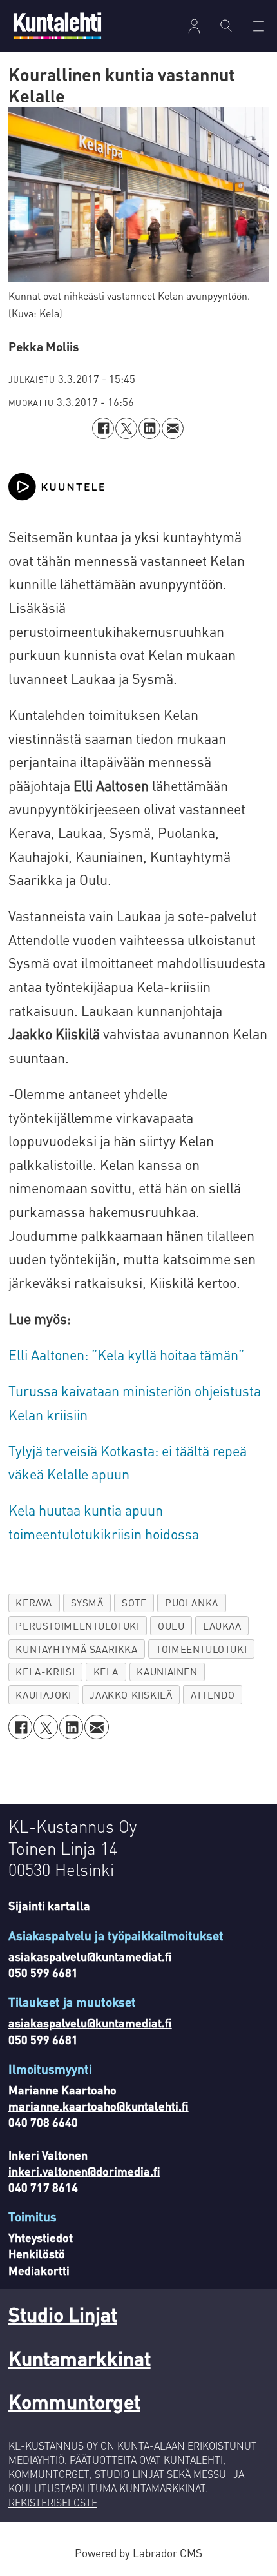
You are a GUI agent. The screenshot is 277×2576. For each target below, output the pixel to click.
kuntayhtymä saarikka (76, 1649)
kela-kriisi (45, 1672)
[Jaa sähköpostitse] (173, 429)
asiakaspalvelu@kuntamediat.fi (90, 1956)
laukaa (222, 1626)
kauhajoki (43, 1695)
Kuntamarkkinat (80, 2358)
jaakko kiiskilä (131, 1695)
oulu (171, 1626)
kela (106, 1672)
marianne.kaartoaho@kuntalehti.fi (99, 2106)
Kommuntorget (74, 2401)
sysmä (87, 1603)
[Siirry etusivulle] (57, 25)
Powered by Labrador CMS (138, 2553)
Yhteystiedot (41, 2237)
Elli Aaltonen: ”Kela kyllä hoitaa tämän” (126, 1355)
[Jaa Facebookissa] (103, 429)
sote (134, 1603)
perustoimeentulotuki (77, 1626)
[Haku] (227, 26)
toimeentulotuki (201, 1649)
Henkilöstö (37, 2253)
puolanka (192, 1603)
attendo (213, 1695)
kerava (34, 1603)
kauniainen (167, 1672)
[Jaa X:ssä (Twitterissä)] (126, 429)
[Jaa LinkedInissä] (149, 429)
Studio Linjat (63, 2314)
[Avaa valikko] (194, 26)
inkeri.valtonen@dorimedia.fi (84, 2171)
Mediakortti (39, 2270)
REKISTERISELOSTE (53, 2503)
